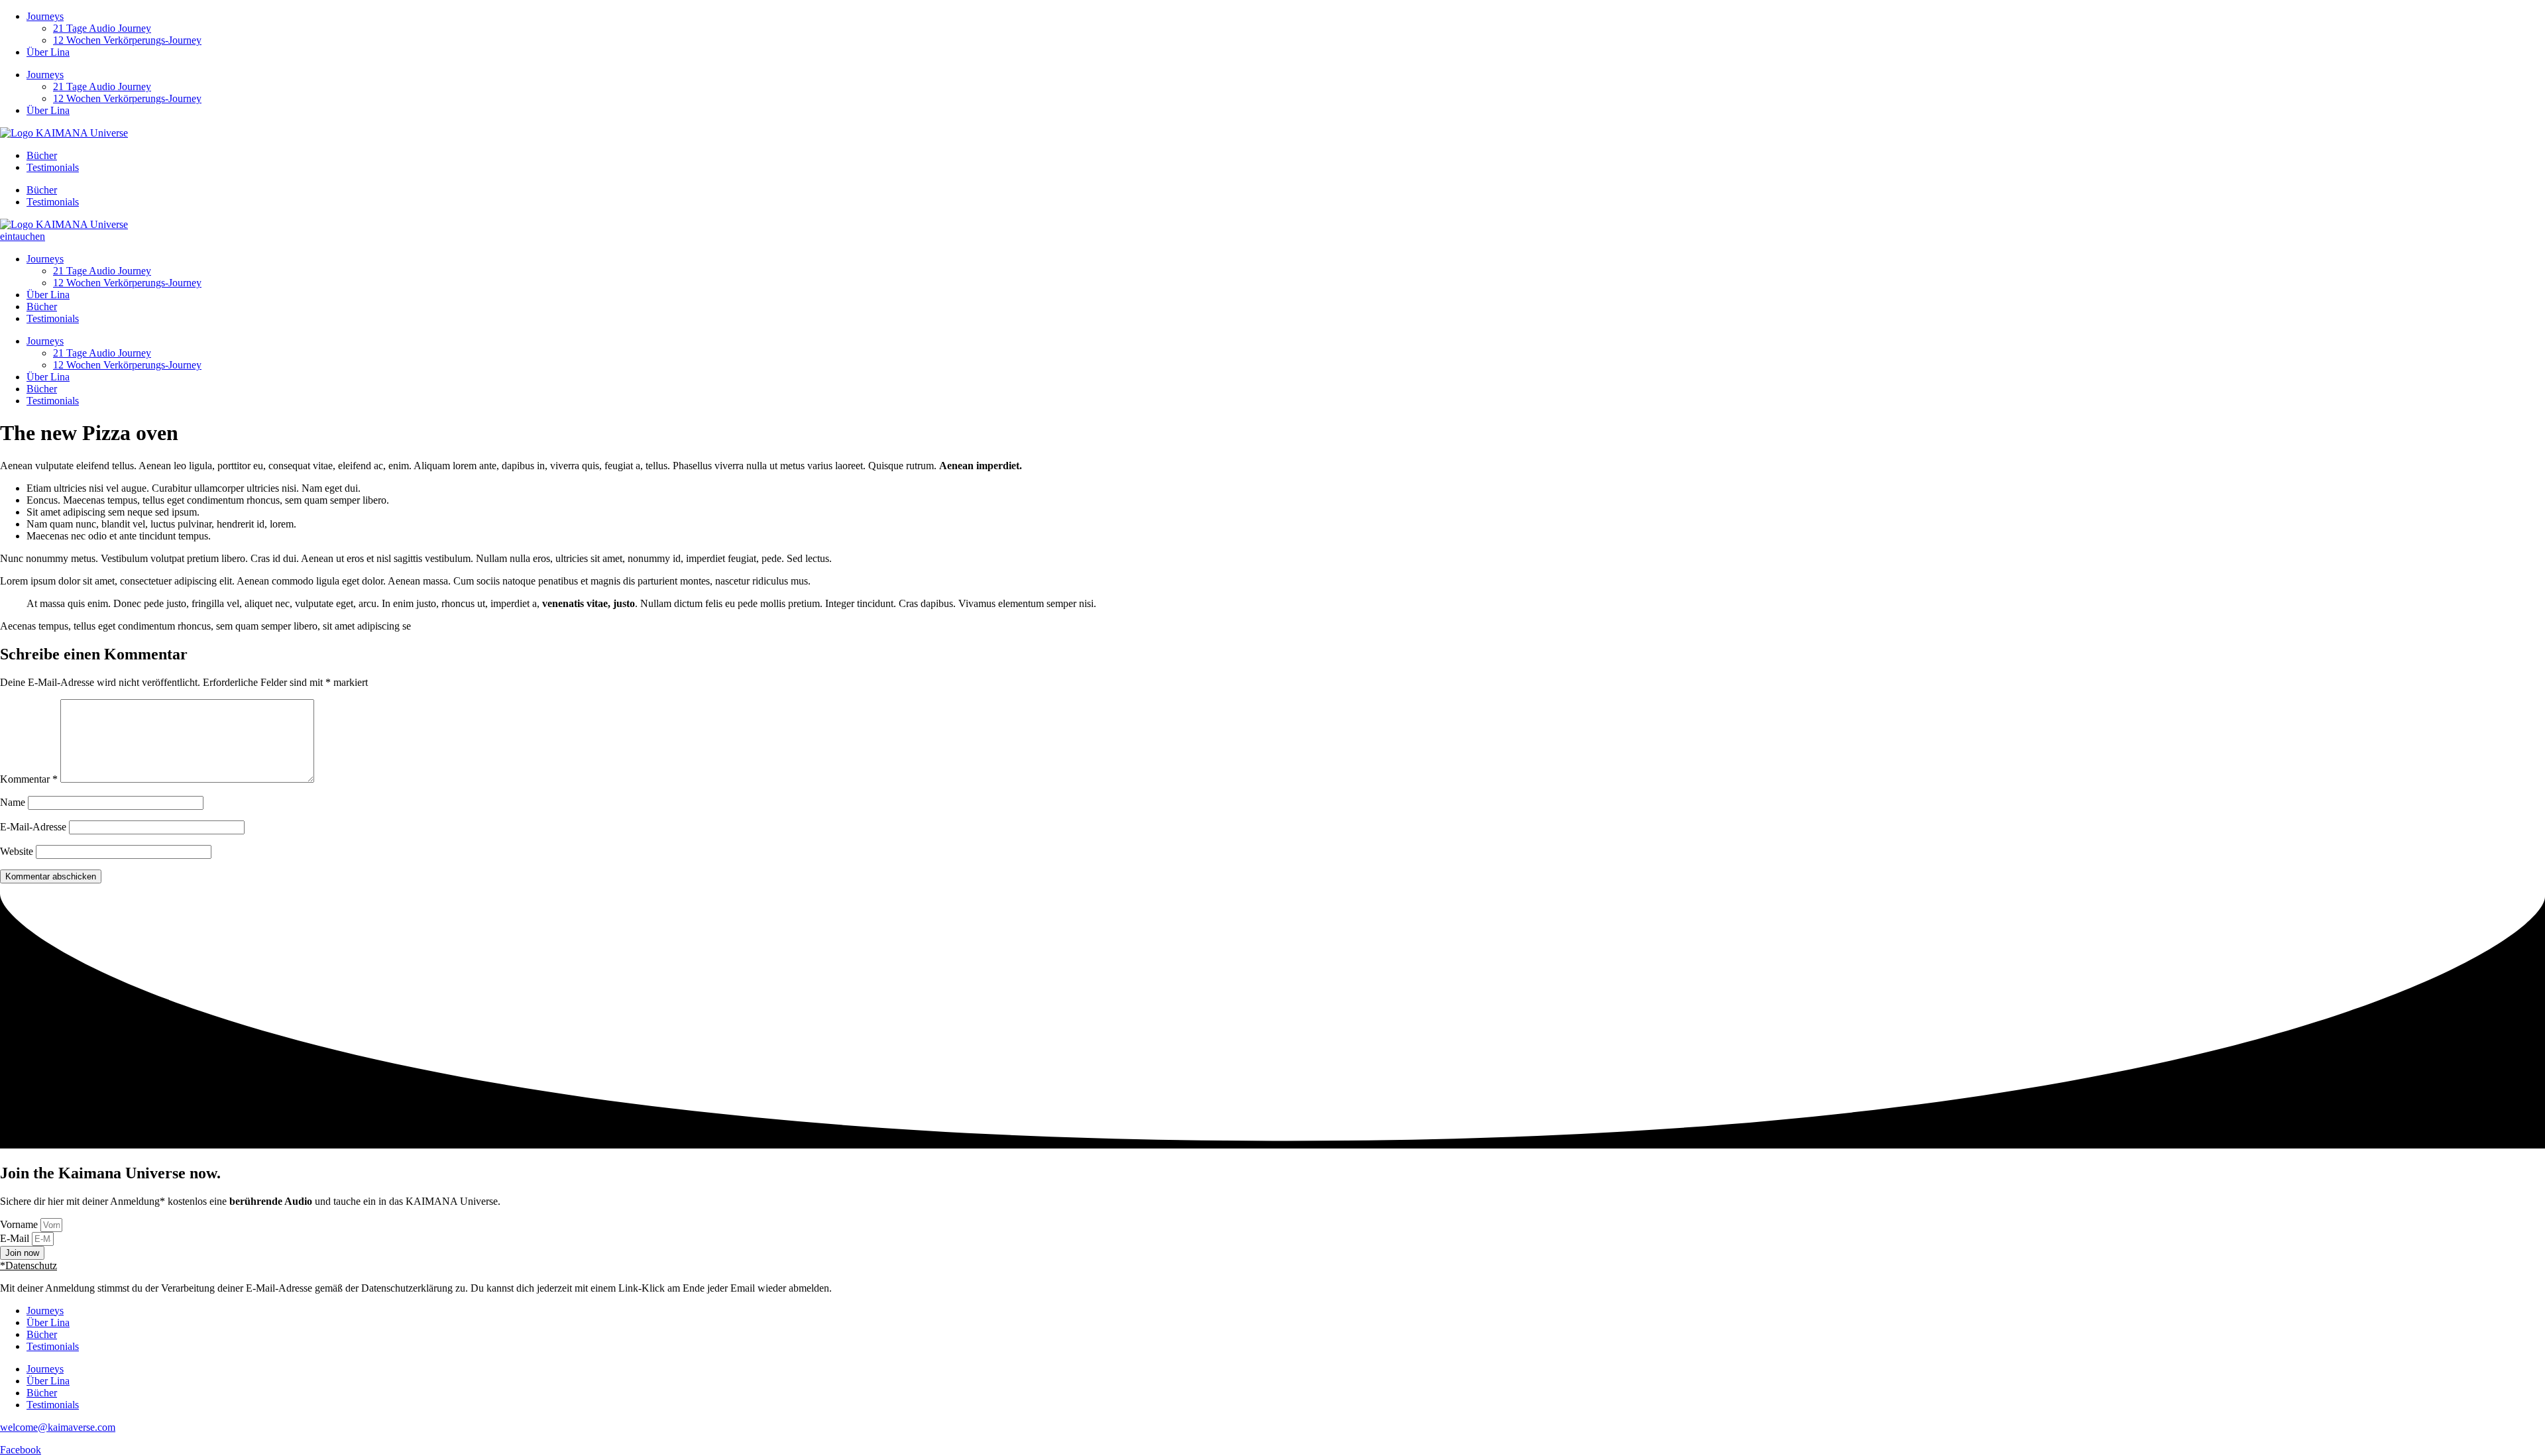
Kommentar (29, 779)
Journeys (45, 16)
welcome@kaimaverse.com (58, 1427)
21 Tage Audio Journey (102, 28)
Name (13, 802)
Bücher (42, 155)
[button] (1272, 1266)
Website (17, 851)
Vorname (20, 1224)
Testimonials (53, 167)
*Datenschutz (28, 1265)
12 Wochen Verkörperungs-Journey (127, 40)
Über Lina (48, 52)
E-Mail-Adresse (33, 827)
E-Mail (16, 1238)
